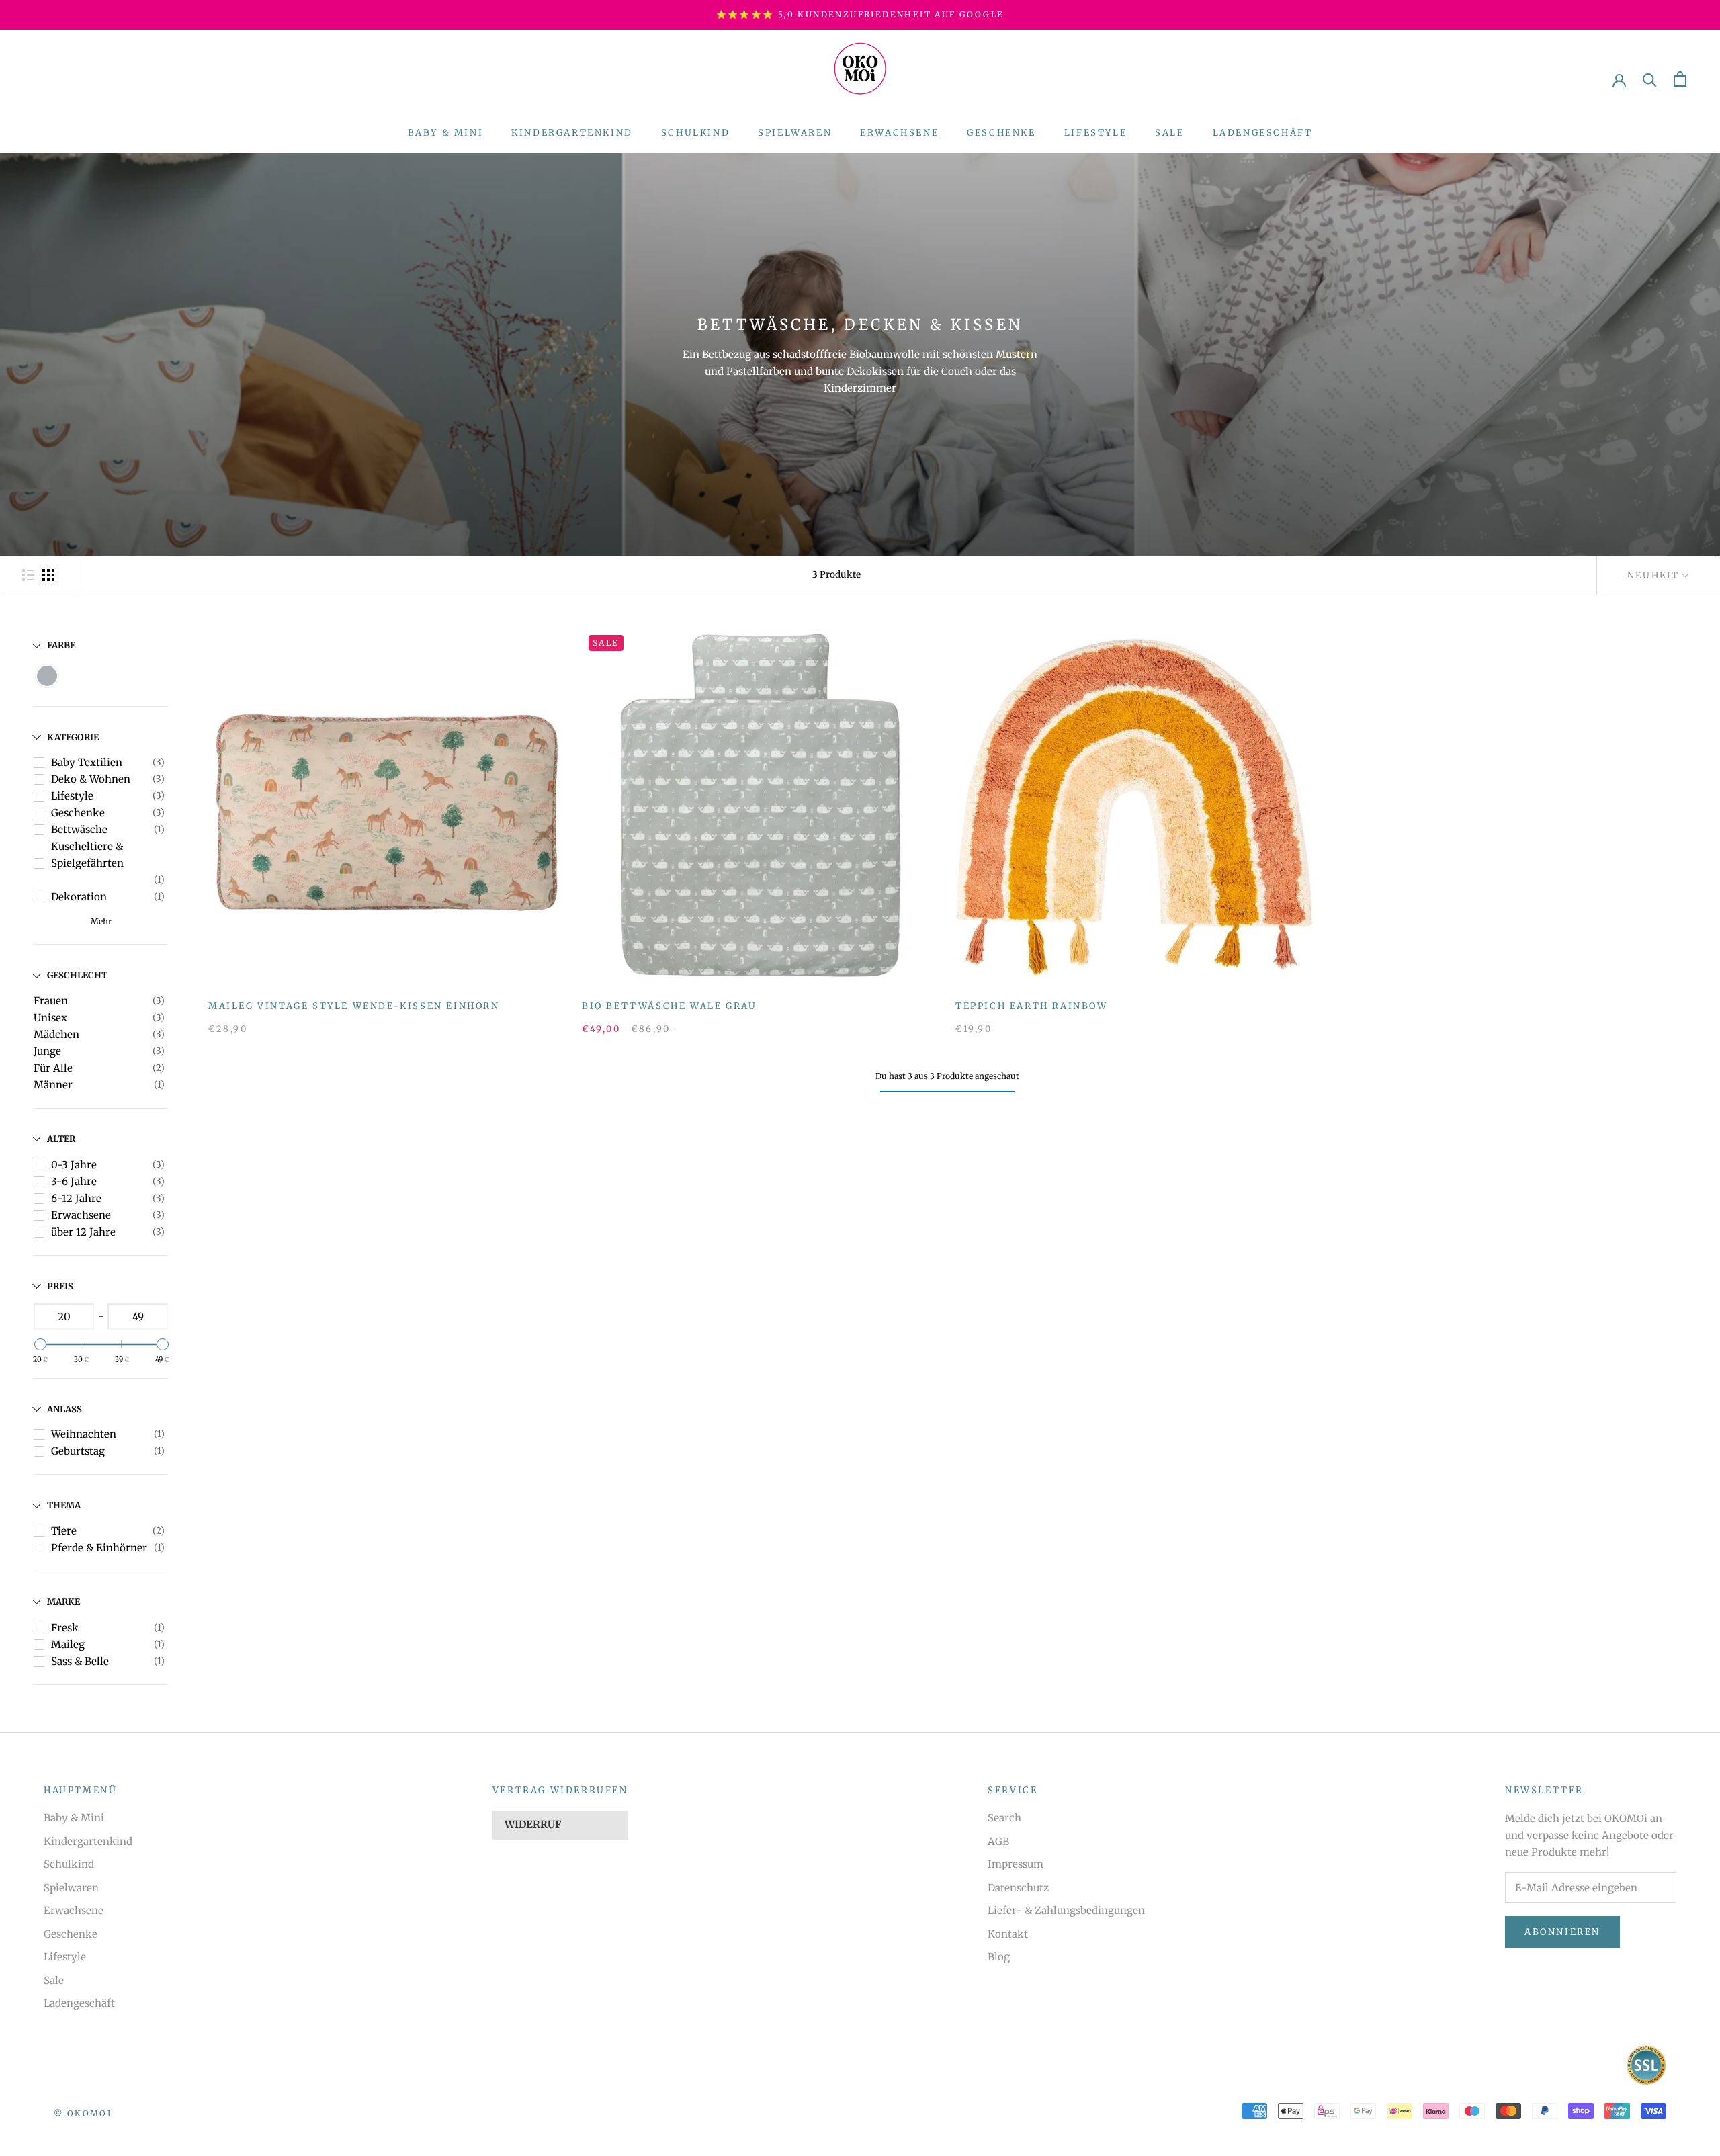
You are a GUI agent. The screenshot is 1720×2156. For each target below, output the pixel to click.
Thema (64, 1505)
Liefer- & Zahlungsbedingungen (1066, 1910)
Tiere (64, 1531)
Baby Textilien (87, 762)
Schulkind (695, 133)
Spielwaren (795, 133)
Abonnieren (1562, 1932)
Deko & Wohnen (91, 779)
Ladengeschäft (1263, 133)
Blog (999, 1957)
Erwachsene (899, 133)
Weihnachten (84, 1434)
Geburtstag (78, 1451)
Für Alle (53, 1068)
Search (1004, 1818)
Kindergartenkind (572, 133)
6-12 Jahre (76, 1198)
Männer (53, 1085)
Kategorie (73, 737)
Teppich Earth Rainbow (1032, 1006)
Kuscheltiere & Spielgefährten (87, 855)
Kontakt (1008, 1934)
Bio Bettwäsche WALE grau (669, 1006)
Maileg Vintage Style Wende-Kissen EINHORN (354, 1006)
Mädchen (56, 1034)
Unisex (50, 1018)
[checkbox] (47, 676)
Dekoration (79, 897)
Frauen (51, 1001)
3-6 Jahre (74, 1181)
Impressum (1016, 1864)
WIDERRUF (533, 1824)
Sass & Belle (80, 1661)
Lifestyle (1095, 133)
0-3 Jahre (74, 1165)
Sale (1169, 133)
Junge (47, 1051)
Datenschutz (1018, 1888)
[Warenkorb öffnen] (1680, 79)
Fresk (65, 1628)
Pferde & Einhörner (99, 1548)
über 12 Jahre (83, 1232)
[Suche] (1650, 79)
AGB (998, 1841)
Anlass (64, 1409)
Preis (60, 1286)
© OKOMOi (83, 2113)
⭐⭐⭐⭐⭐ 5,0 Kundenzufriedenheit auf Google (860, 14)
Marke (63, 1602)
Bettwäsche (79, 829)
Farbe (61, 645)
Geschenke (1001, 133)
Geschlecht (77, 975)
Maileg (68, 1644)
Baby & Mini (446, 133)
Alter (61, 1139)
